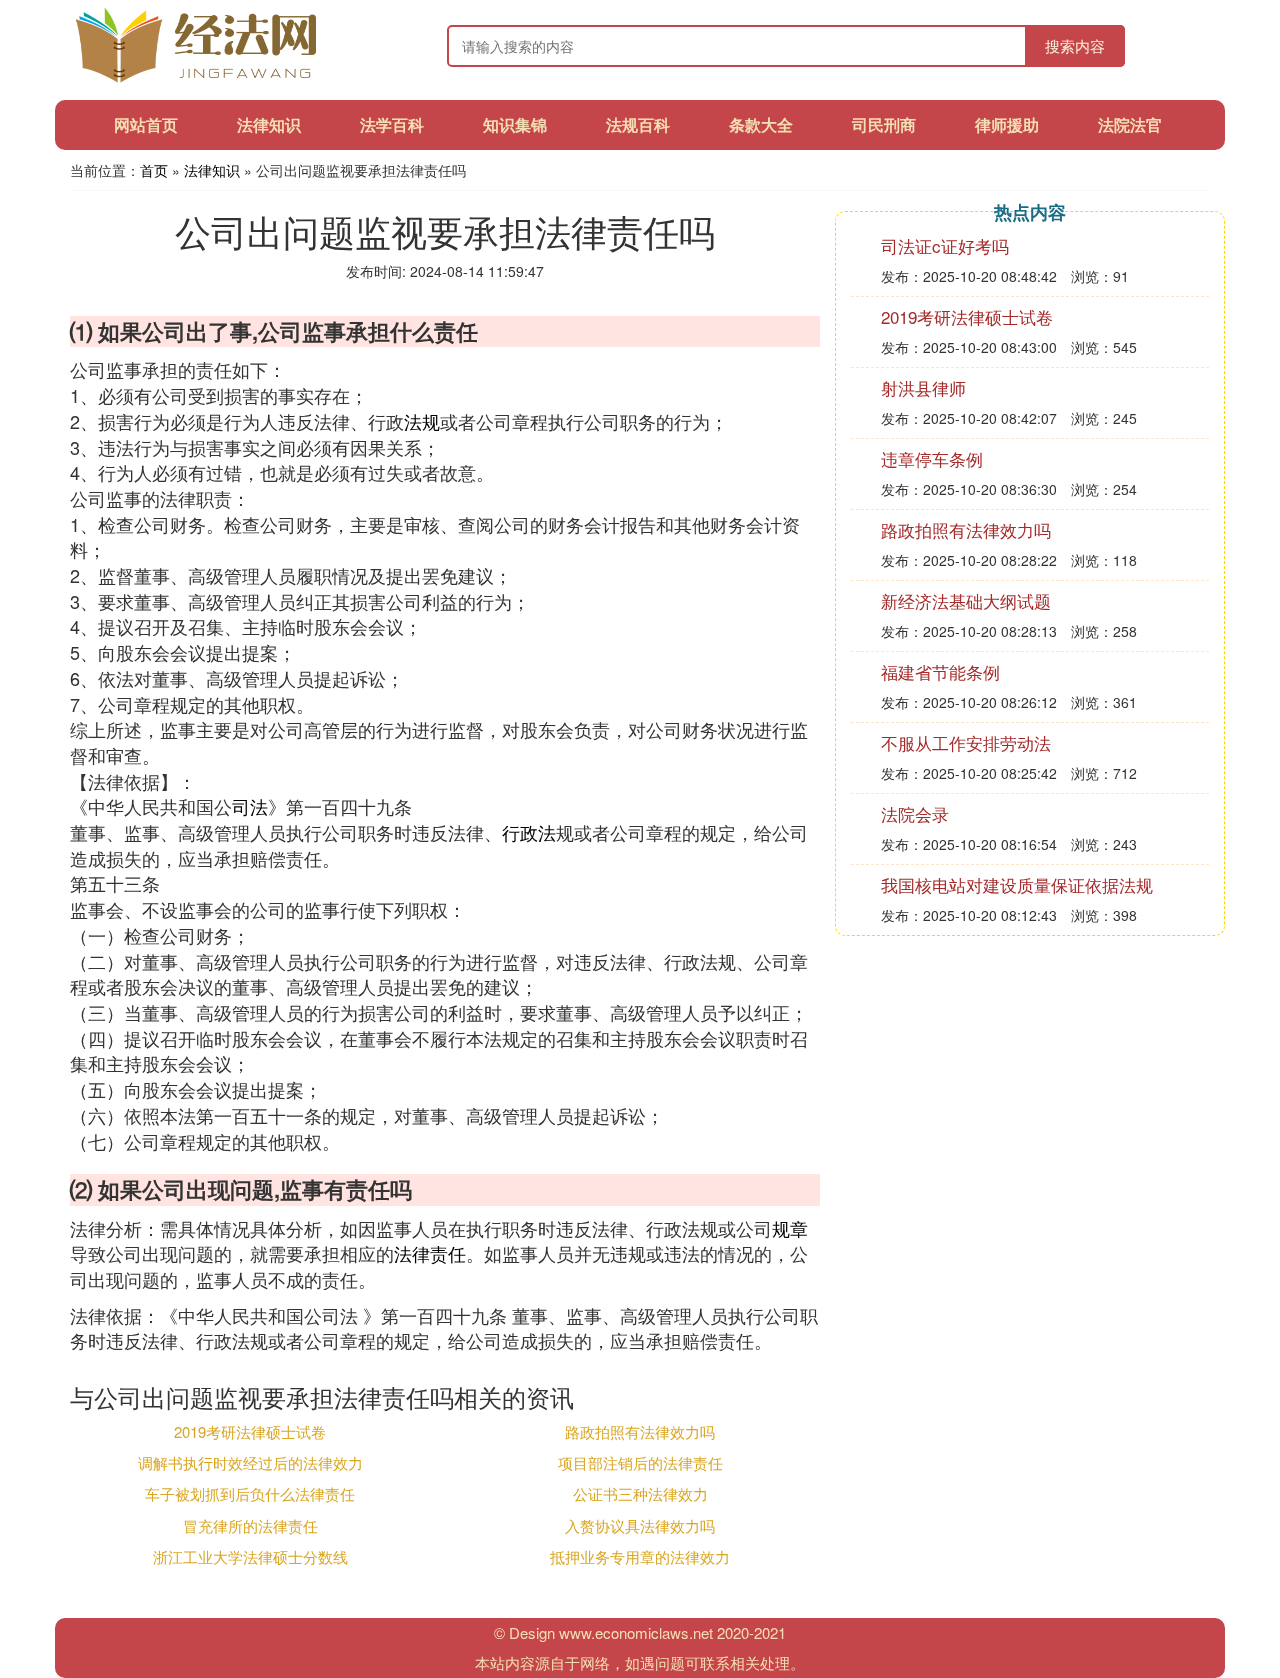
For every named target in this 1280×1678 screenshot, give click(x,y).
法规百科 (638, 124)
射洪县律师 (923, 387)
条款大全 (761, 124)
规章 (790, 1228)
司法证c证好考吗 (945, 245)
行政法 (529, 832)
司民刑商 (884, 124)
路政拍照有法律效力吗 (640, 1431)
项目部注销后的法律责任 (640, 1462)
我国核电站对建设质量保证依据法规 (1017, 884)
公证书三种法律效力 (640, 1493)
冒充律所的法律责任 (250, 1525)
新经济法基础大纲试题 (966, 600)
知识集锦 (515, 124)
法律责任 (430, 1253)
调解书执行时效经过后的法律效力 (250, 1462)
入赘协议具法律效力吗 (640, 1525)
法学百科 (392, 124)
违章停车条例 (932, 458)
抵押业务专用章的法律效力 (640, 1556)
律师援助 (1007, 124)
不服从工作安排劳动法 (966, 742)
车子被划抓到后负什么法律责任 (250, 1493)
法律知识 (269, 124)
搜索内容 (1075, 45)
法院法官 (1130, 124)
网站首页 (146, 124)
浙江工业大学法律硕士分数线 (250, 1556)
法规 (422, 421)
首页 (154, 170)
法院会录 (915, 813)
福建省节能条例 (940, 671)
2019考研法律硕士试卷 (250, 1431)
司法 (250, 806)
